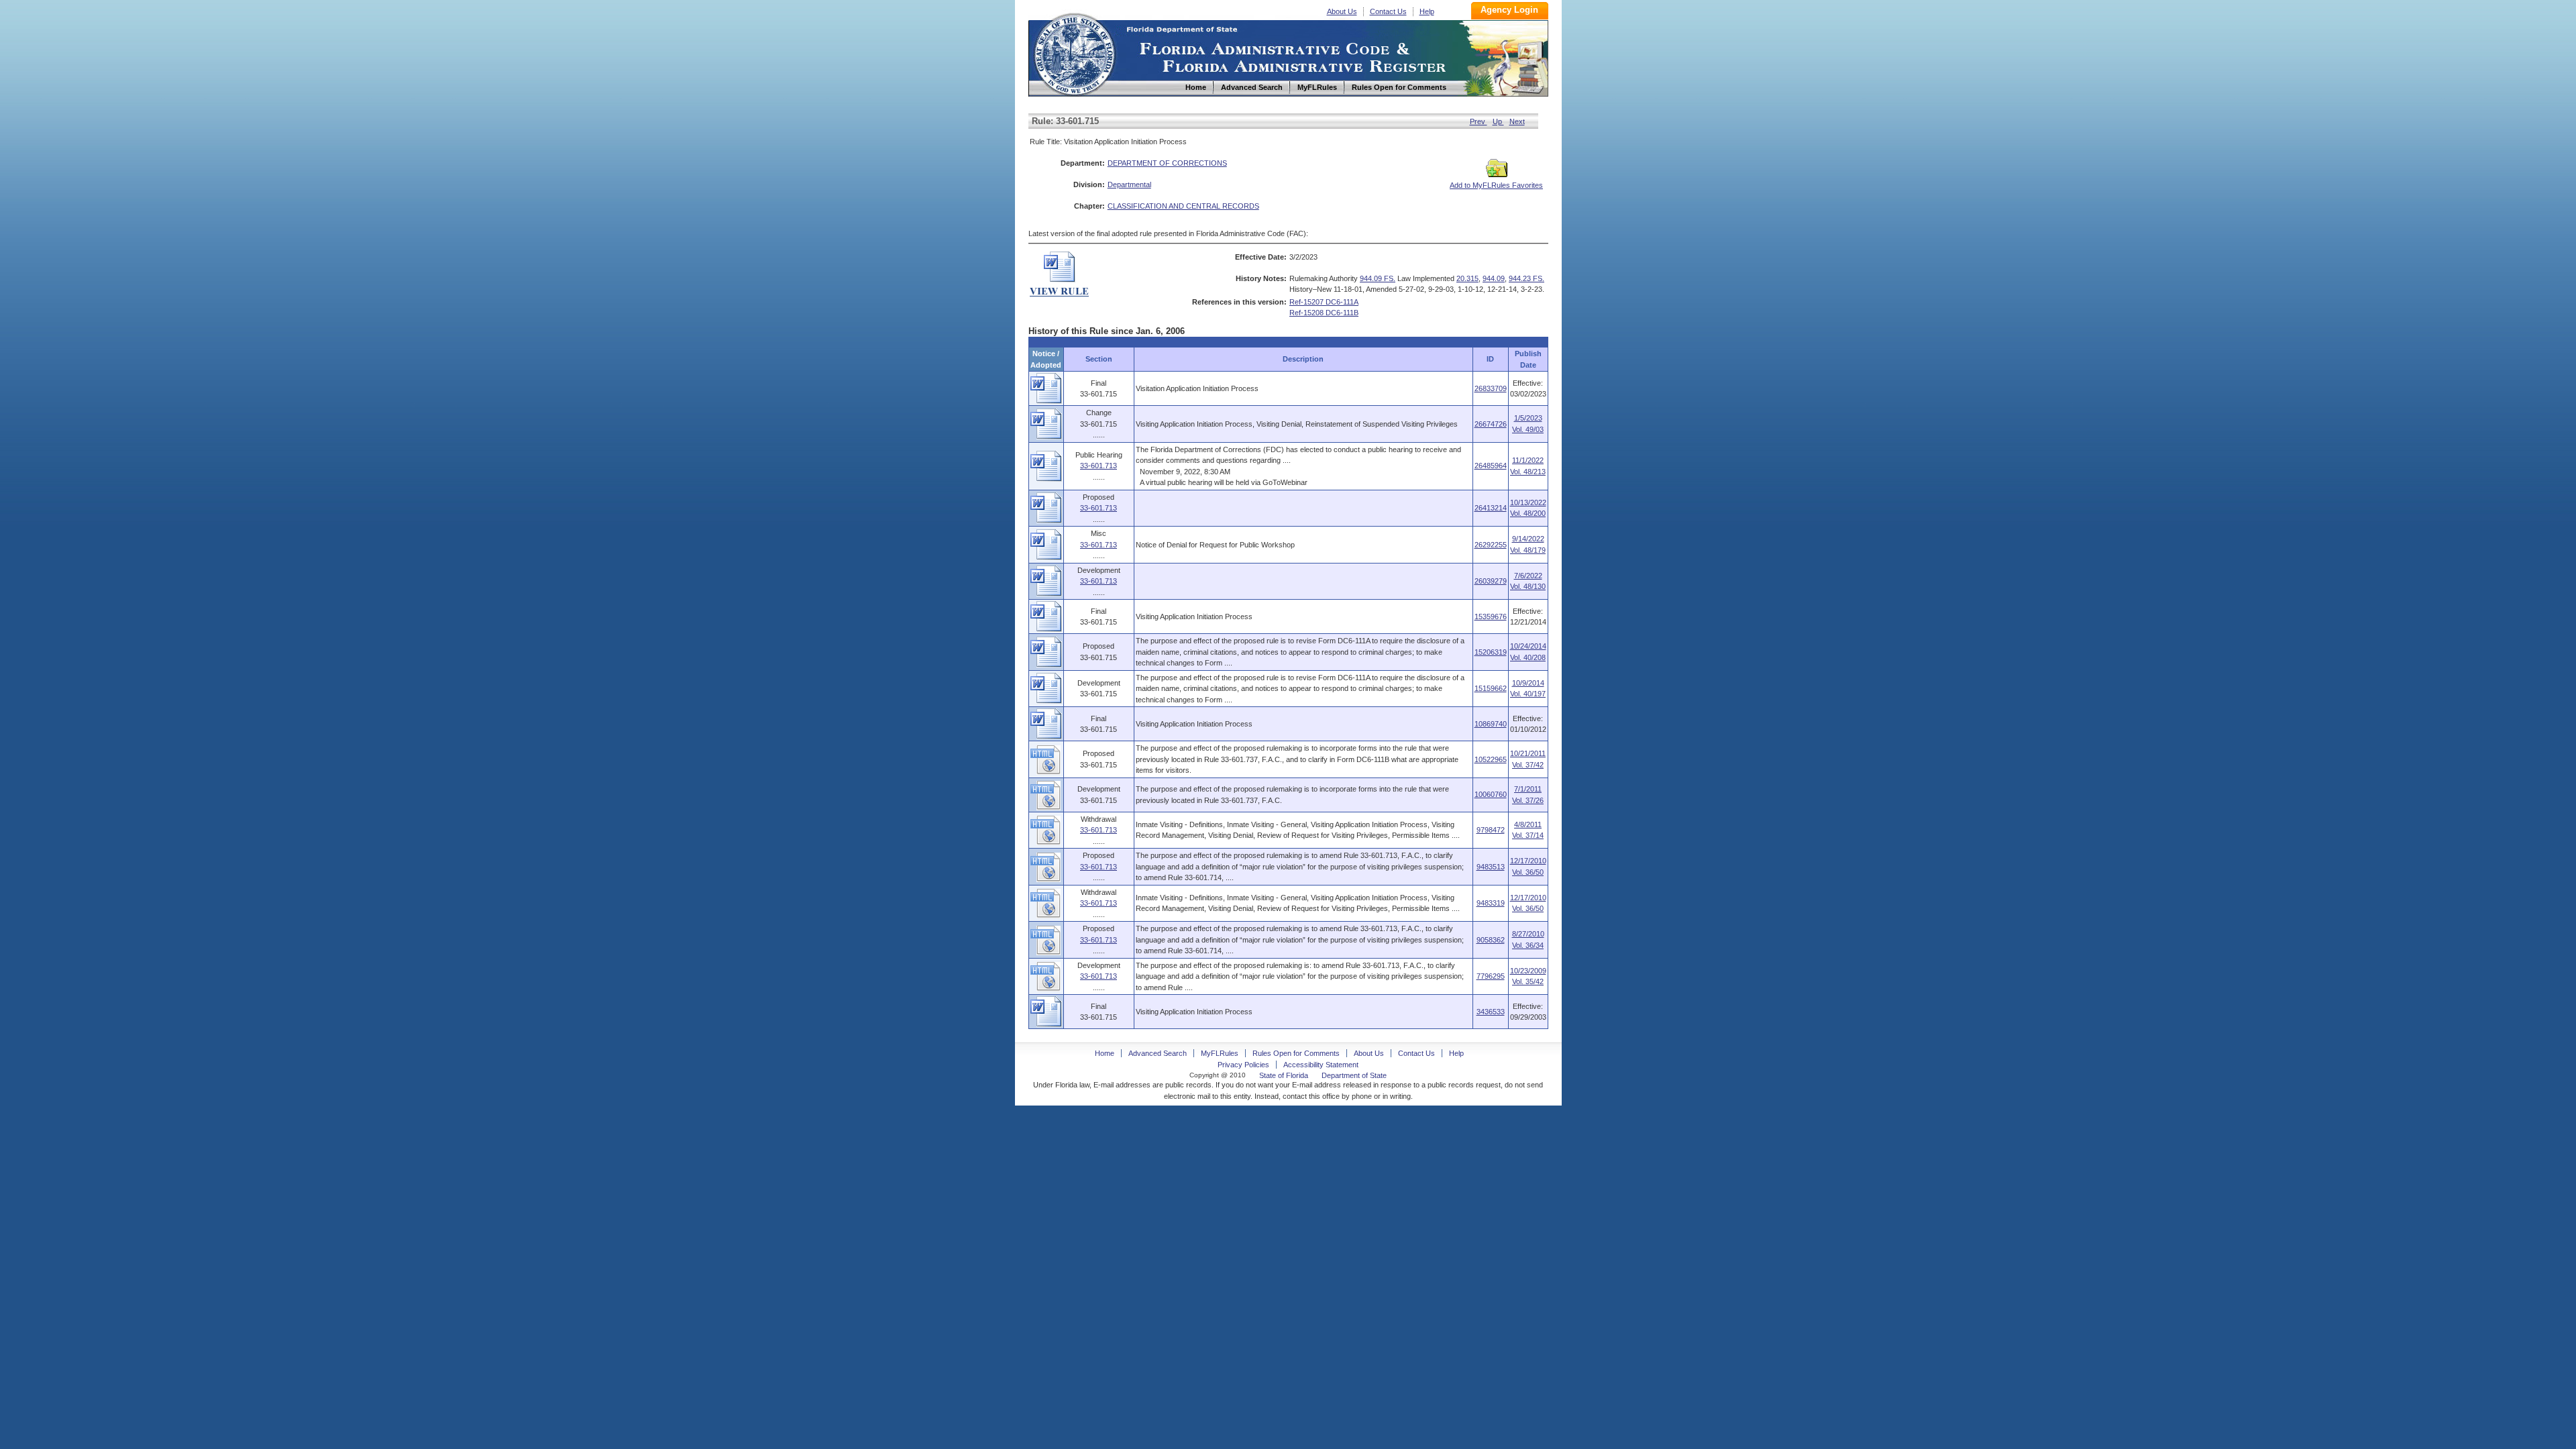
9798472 (1491, 830)
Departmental (1129, 184)
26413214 (1491, 508)
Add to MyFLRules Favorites (1496, 185)
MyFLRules (1220, 1053)
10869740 (1491, 724)
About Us (1342, 11)
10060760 (1491, 794)
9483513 (1491, 867)
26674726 (1491, 424)
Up (1498, 121)
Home (1074, 53)
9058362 (1491, 940)
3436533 (1491, 1012)
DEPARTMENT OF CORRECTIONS (1167, 163)
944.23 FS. (1526, 278)
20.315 (1467, 278)
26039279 (1491, 581)
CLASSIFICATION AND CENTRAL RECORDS (1183, 206)
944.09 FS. (1378, 278)
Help (1427, 11)
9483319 (1491, 903)
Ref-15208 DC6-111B (1324, 313)
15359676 (1491, 616)
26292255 (1491, 545)
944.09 (1494, 278)
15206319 (1491, 652)
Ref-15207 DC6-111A (1324, 302)
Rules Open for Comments (1296, 1053)
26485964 (1491, 466)
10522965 (1491, 759)
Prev (1479, 121)
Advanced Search (1158, 1053)
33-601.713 (1098, 466)
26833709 (1491, 388)
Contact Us (1388, 11)
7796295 (1491, 976)
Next (1517, 121)
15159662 (1491, 688)
